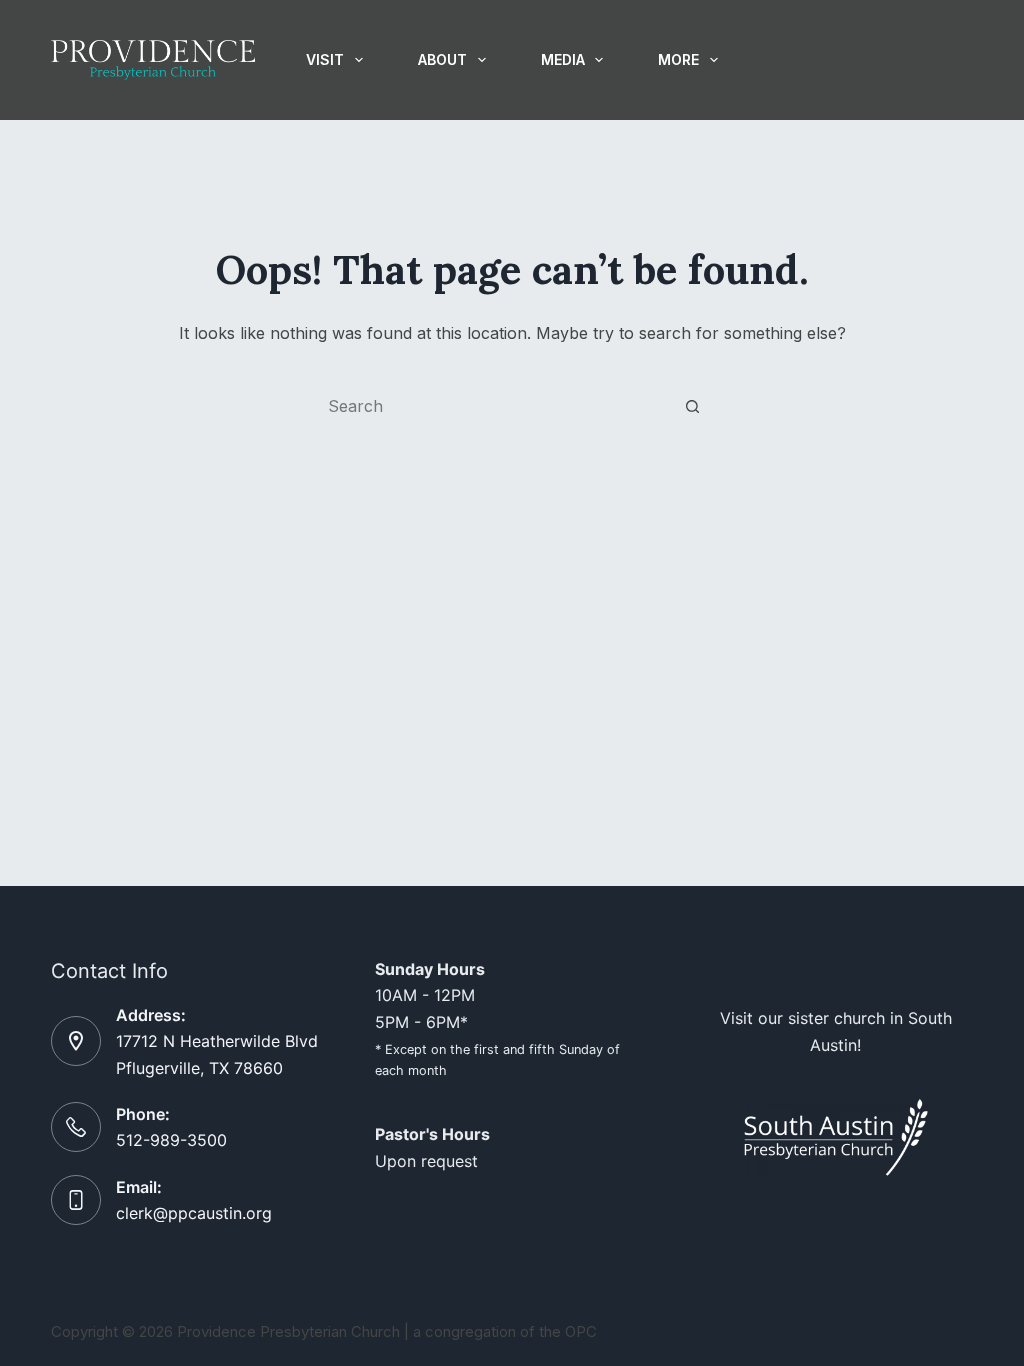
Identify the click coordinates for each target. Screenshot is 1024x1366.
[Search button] (692, 406)
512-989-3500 (171, 1140)
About (442, 59)
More (678, 59)
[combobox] (493, 406)
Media (563, 59)
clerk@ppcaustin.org (194, 1213)
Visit (325, 59)
